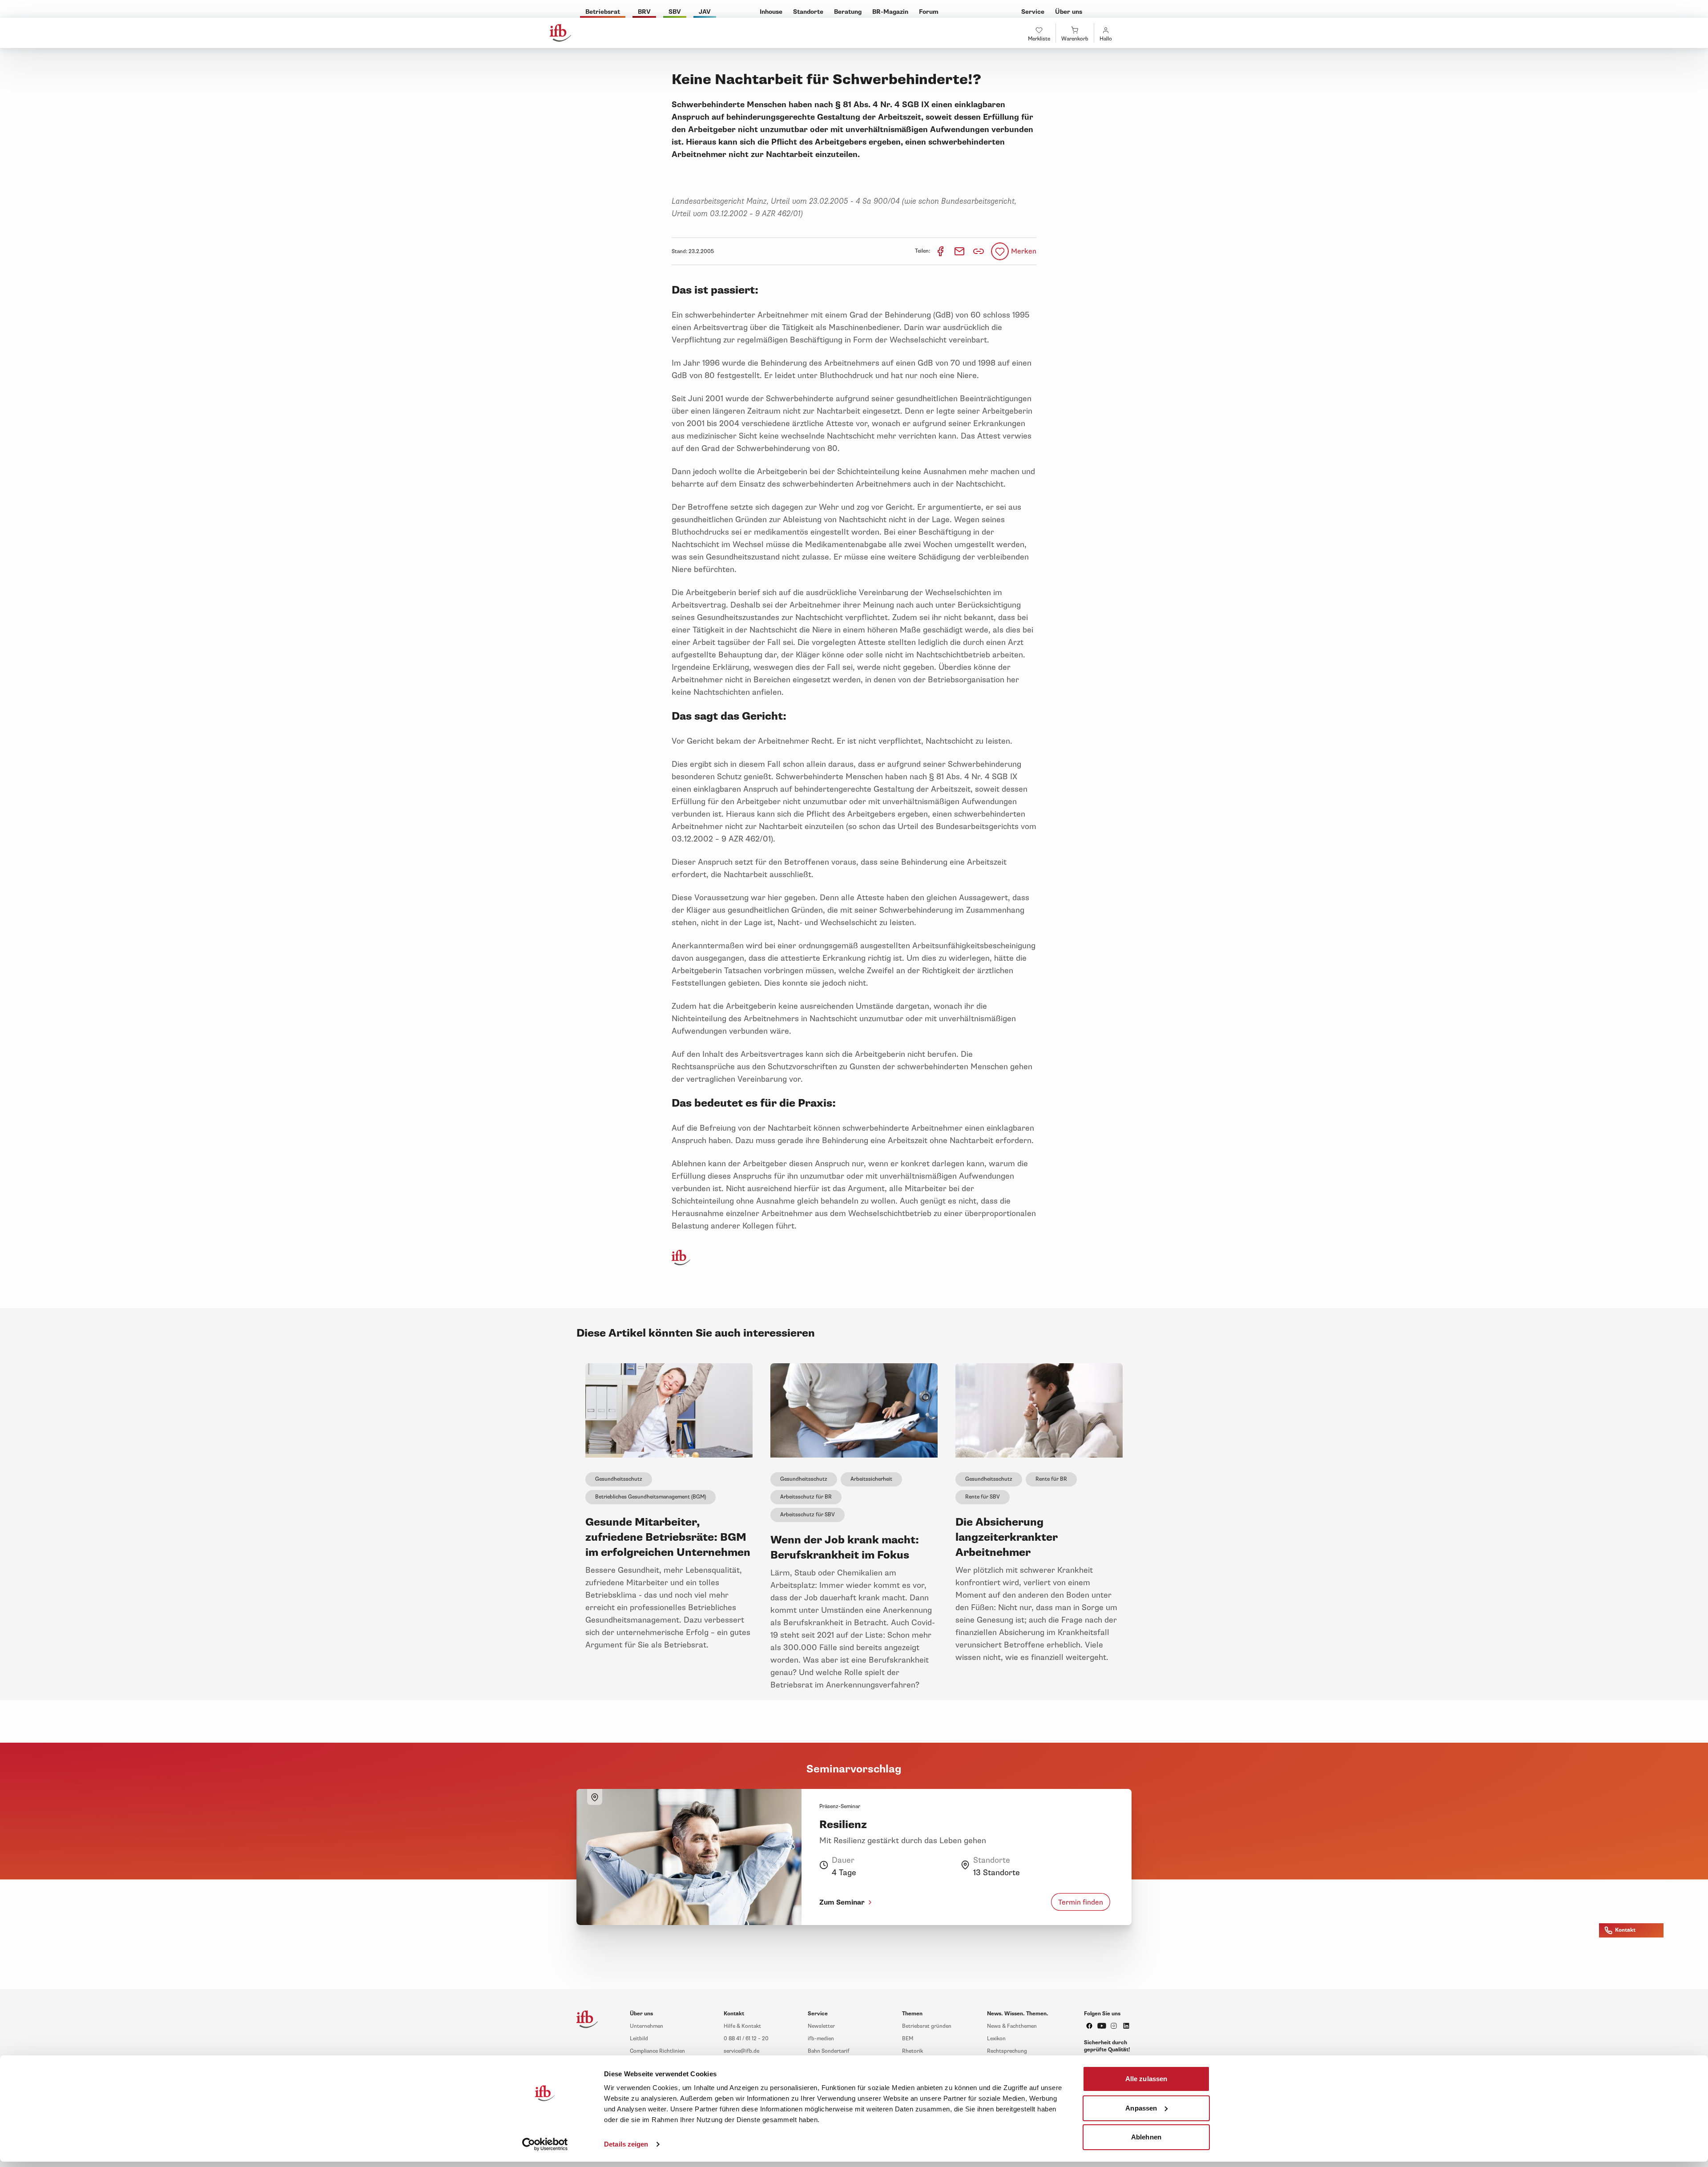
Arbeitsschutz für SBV (808, 1515)
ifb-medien (821, 2039)
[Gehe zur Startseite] (560, 33)
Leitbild (639, 2039)
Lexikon (996, 2039)
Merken (1024, 251)
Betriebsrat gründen (927, 2026)
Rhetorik (912, 2051)
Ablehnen (1146, 2137)
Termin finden (1081, 1902)
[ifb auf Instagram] (1114, 2026)
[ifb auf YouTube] (1102, 2026)
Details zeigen (626, 2144)
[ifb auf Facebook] (1089, 2026)
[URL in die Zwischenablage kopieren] (979, 251)
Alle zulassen (1146, 2079)
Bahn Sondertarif (829, 2051)
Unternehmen (647, 2026)
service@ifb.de (741, 2051)
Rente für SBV (983, 1497)
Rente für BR (1051, 1479)
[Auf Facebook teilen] (941, 251)
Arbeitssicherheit (871, 1479)
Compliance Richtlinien (657, 2051)
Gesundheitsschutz (619, 1479)
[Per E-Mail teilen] (960, 251)
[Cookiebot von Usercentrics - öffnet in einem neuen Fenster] (545, 2144)
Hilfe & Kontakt (742, 2026)
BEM (908, 2039)
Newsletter (821, 2026)
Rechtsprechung (1007, 2051)
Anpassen (1141, 2108)
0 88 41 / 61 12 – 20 (746, 2039)
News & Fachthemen (1012, 2026)
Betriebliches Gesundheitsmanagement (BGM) (651, 1497)
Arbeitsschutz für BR (806, 1497)
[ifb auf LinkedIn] (1126, 2026)
